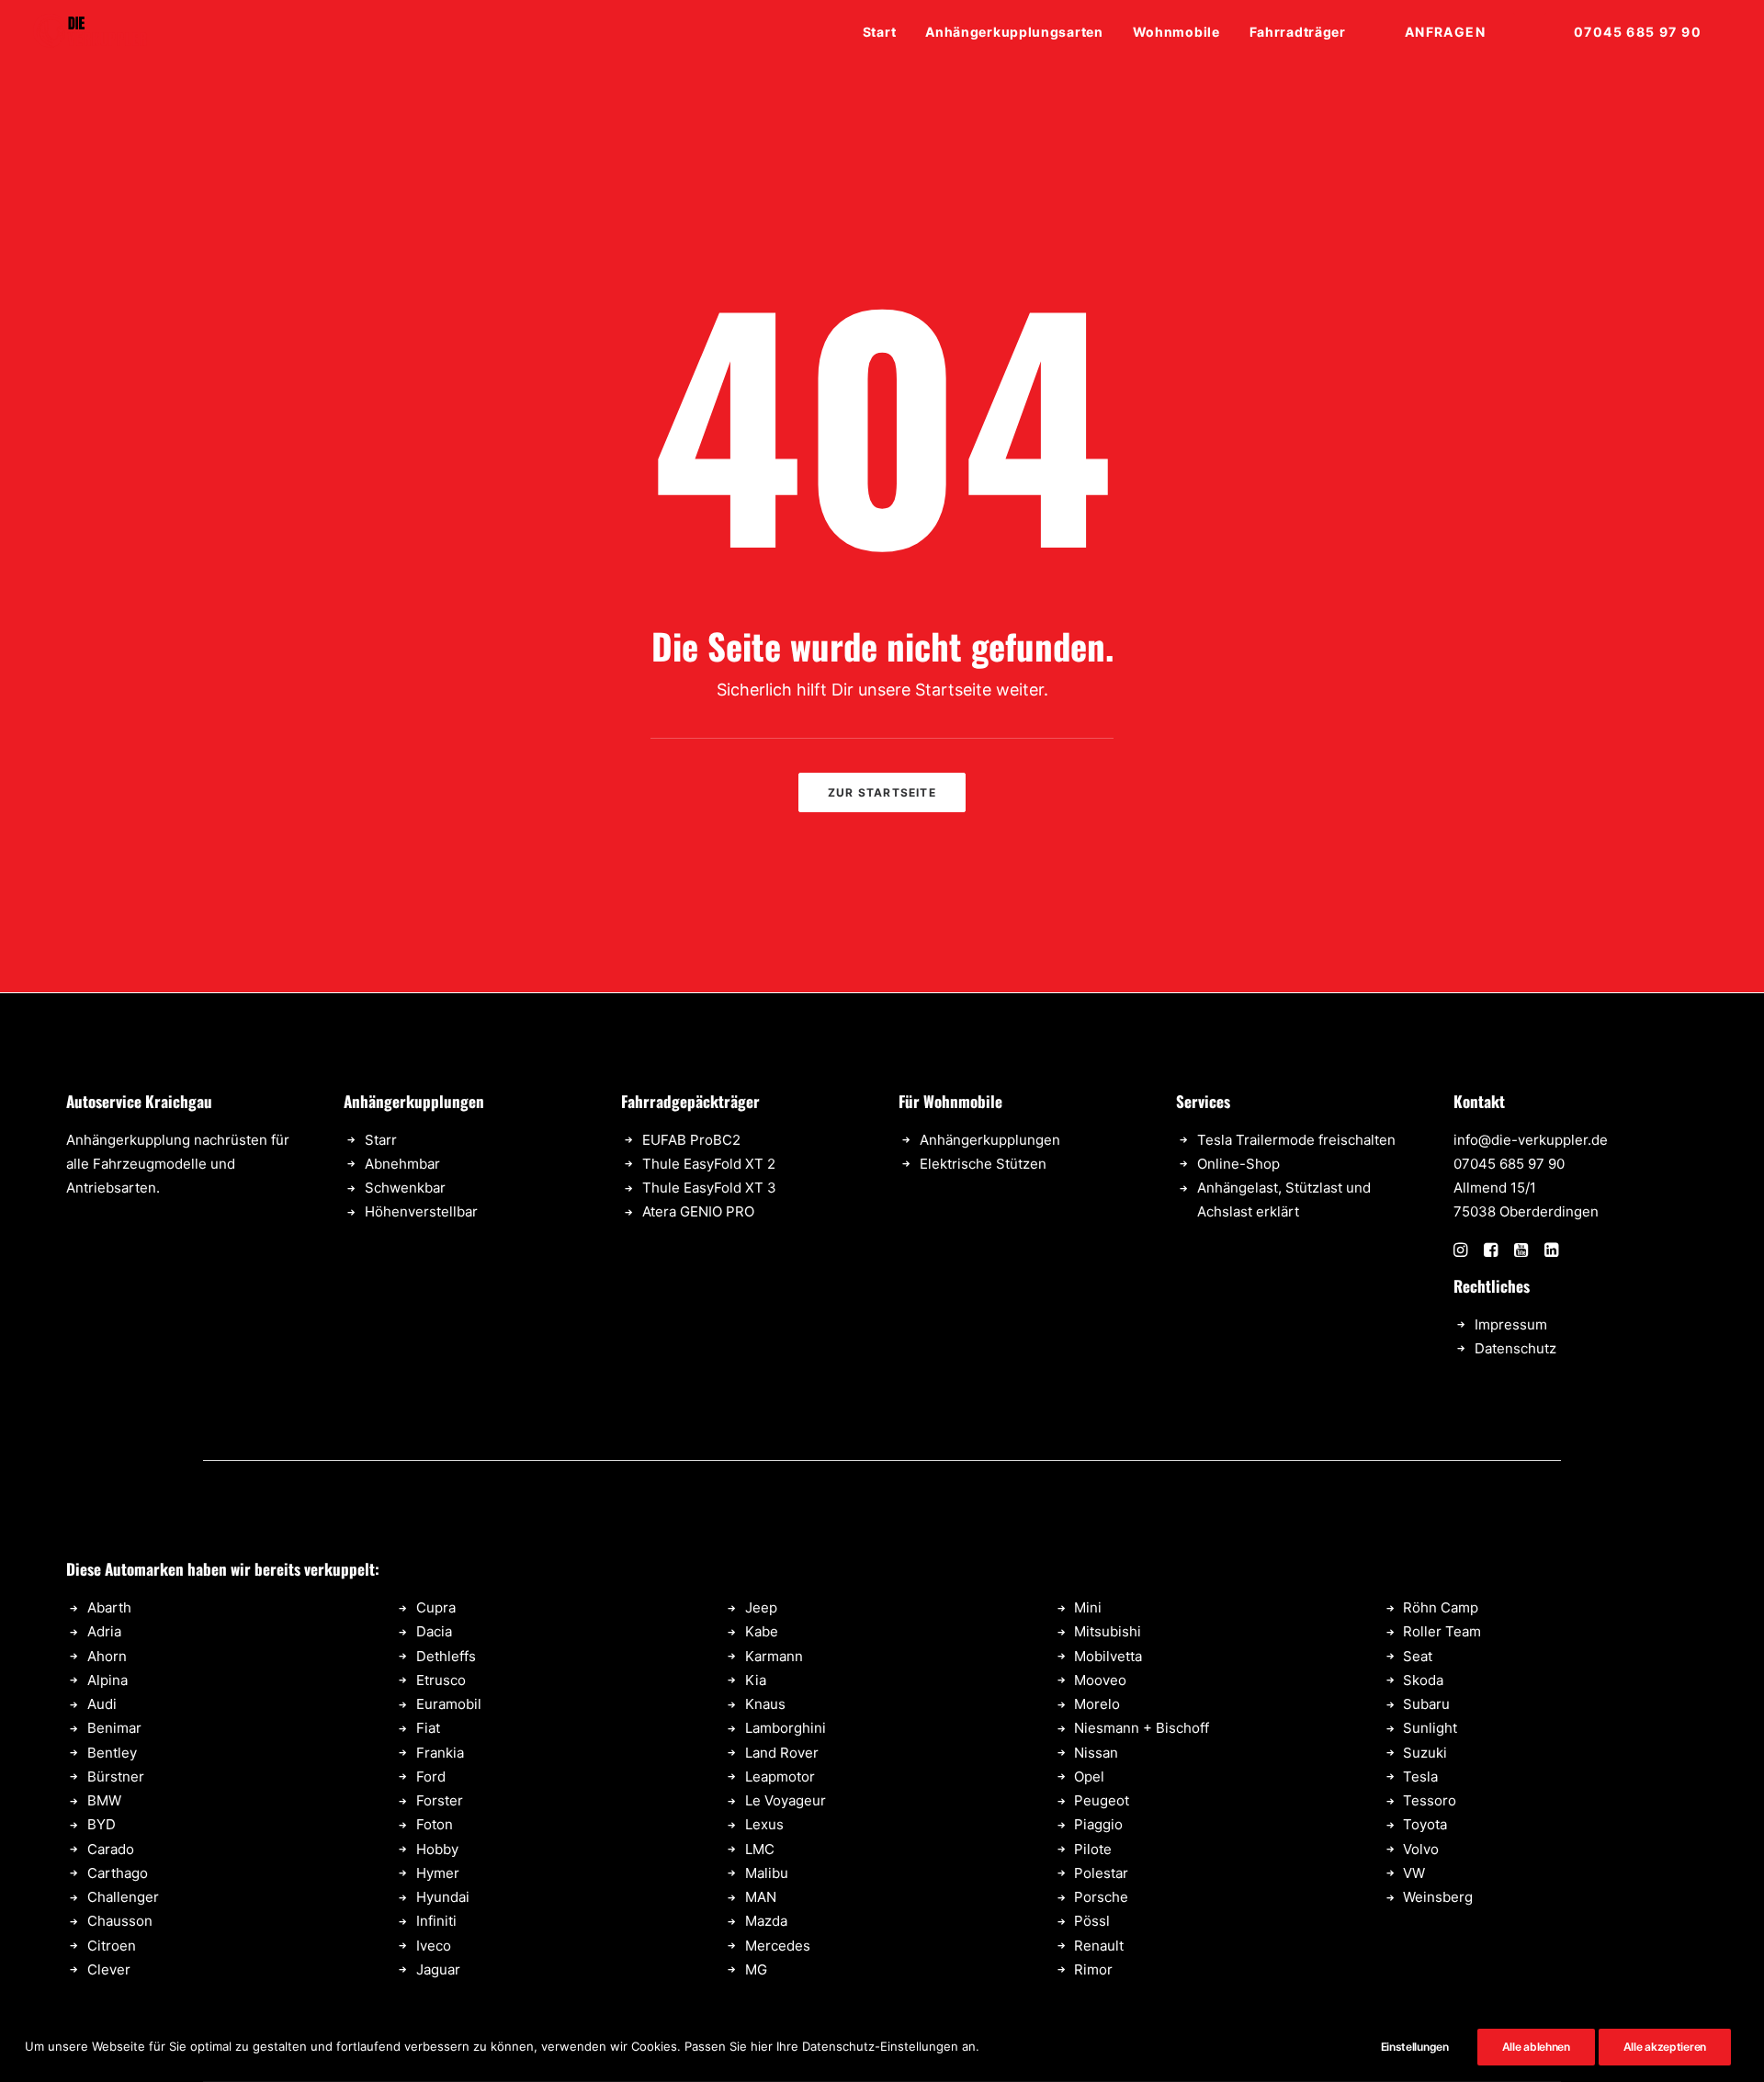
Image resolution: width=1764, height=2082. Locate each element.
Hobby (437, 1849)
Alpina (107, 1680)
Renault (1099, 1946)
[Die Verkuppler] (90, 32)
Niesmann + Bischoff (1142, 1728)
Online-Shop (1238, 1164)
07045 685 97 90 (1509, 1164)
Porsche (1101, 1897)
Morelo (1097, 1704)
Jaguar (438, 1969)
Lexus (764, 1824)
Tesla (1420, 1776)
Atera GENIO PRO (698, 1211)
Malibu (767, 1873)
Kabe (762, 1631)
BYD (102, 1824)
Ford (431, 1776)
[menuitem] (886, 32)
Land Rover (782, 1753)
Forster (440, 1800)
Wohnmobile (1176, 32)
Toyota (1425, 1824)
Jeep (761, 1607)
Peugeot (1102, 1800)
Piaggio (1098, 1824)
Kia (756, 1680)
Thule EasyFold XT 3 (709, 1188)
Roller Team (1442, 1631)
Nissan (1096, 1753)
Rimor (1093, 1969)
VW (1414, 1873)
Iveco (434, 1946)
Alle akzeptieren (1665, 2047)
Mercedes (778, 1946)
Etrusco (441, 1680)
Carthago (118, 1873)
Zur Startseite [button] (882, 792)
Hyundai (443, 1897)
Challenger (123, 1897)
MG (756, 1969)
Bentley (112, 1753)
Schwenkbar (405, 1188)
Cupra (436, 1607)
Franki (436, 1753)
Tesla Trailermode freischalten (1296, 1140)
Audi (102, 1704)
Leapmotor (780, 1776)
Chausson (120, 1921)
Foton (435, 1824)
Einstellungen (1415, 2047)
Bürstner (116, 1776)
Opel (1089, 1776)
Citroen (112, 1946)
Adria (104, 1631)
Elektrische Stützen (983, 1164)
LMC (760, 1849)
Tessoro (1430, 1800)
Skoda (1423, 1680)
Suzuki (1425, 1753)
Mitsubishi (1108, 1631)
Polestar (1101, 1873)
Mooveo (1100, 1680)
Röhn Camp (1441, 1607)
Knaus (765, 1704)
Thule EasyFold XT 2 (709, 1164)
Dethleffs (446, 1656)
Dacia (434, 1631)
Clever (109, 1969)
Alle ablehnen (1536, 2047)
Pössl (1092, 1921)
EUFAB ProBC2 (691, 1140)
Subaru (1426, 1704)
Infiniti (436, 1921)
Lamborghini (786, 1728)
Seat (1418, 1656)
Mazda (766, 1921)
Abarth (109, 1607)
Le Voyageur (786, 1800)
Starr (381, 1140)
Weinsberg (1438, 1897)
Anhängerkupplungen (990, 1140)
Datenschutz (1515, 1348)
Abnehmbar (402, 1164)
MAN (761, 1897)
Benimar (114, 1728)
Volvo (1421, 1849)
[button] (1460, 1252)
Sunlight (1430, 1728)
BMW (104, 1800)
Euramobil (449, 1704)
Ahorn (107, 1656)
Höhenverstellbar (421, 1211)
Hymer (438, 1873)
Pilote (1093, 1849)
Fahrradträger (1298, 32)
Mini (1088, 1607)
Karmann (774, 1656)
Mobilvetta (1108, 1656)
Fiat (428, 1728)
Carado (111, 1849)
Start (880, 32)
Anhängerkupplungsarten (1014, 32)
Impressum (1511, 1324)
